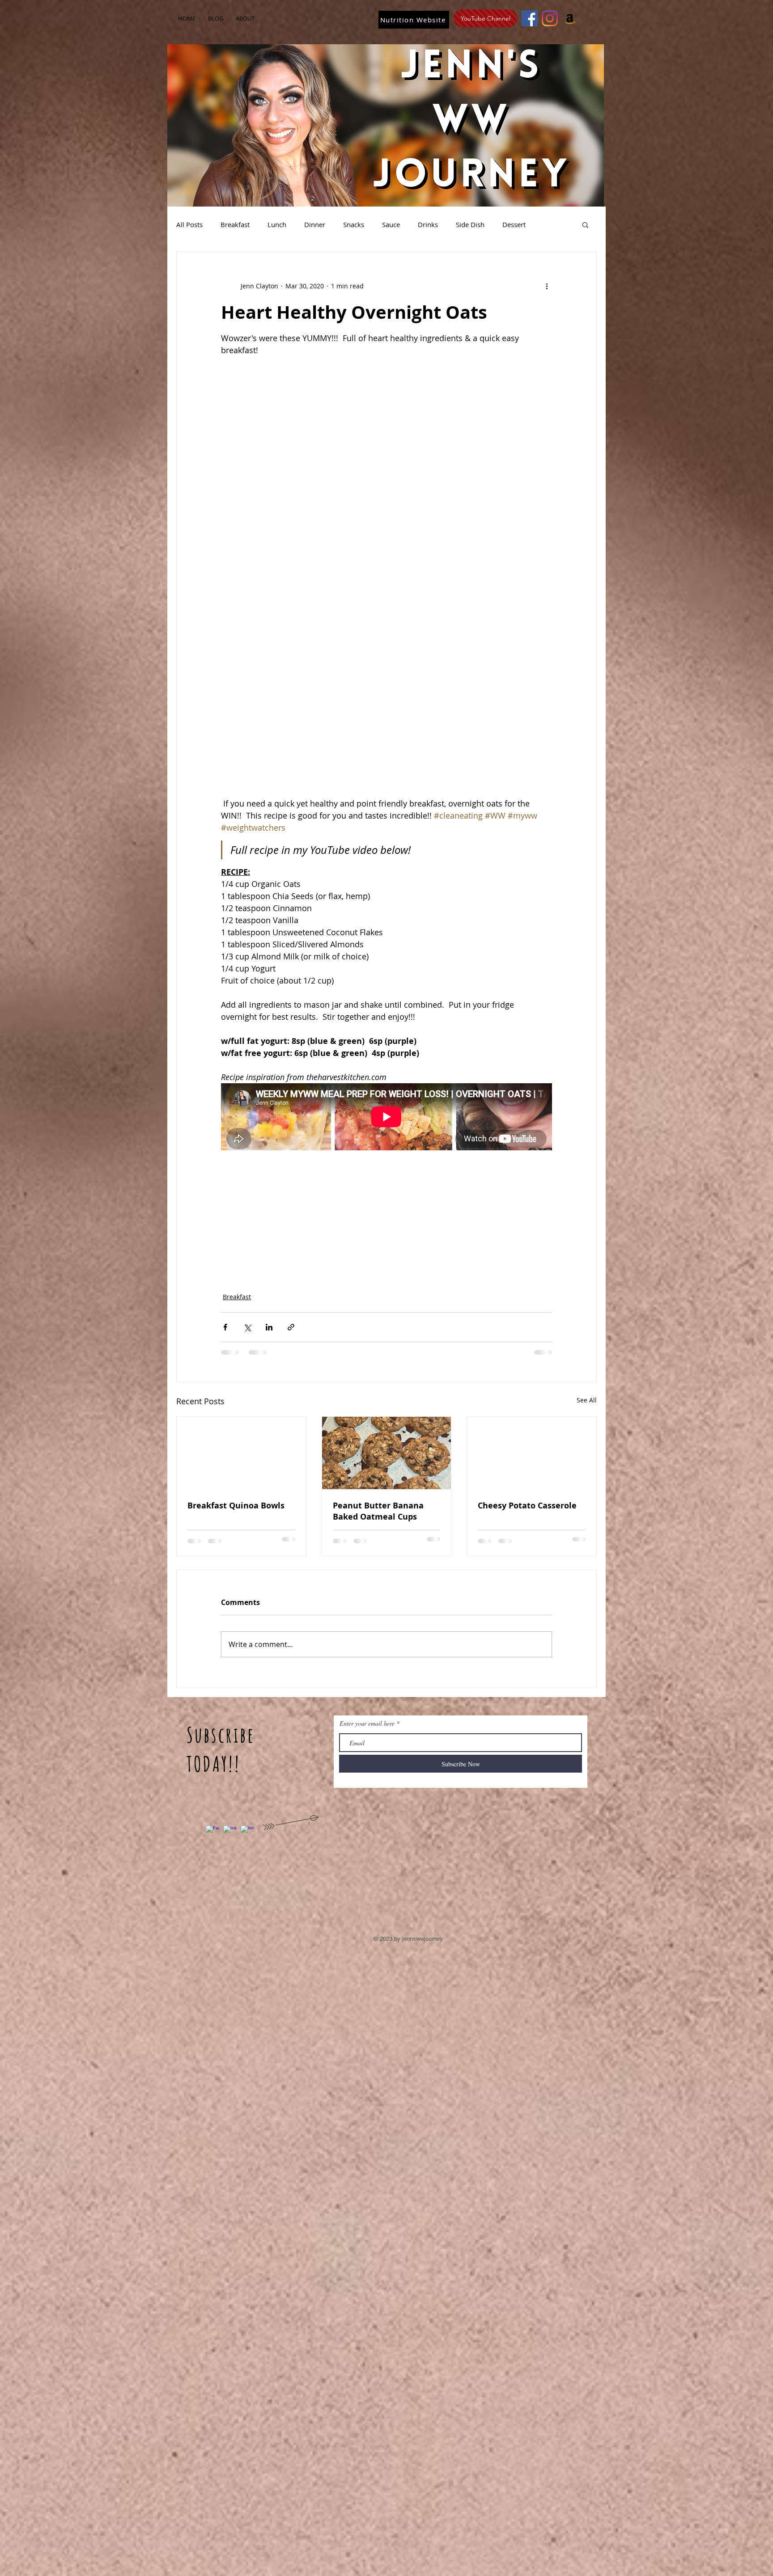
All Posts (189, 224)
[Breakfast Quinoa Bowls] (241, 1453)
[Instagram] (550, 18)
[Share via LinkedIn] (269, 1327)
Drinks (428, 224)
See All (587, 1400)
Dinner (315, 224)
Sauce (391, 224)
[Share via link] (291, 1327)
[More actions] (547, 286)
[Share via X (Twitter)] (247, 1327)
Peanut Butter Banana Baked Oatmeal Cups (378, 1511)
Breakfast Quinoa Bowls (236, 1505)
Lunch (277, 224)
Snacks (354, 224)
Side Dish (470, 224)
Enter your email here (367, 1723)
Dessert (514, 224)
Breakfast (235, 224)
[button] (585, 224)
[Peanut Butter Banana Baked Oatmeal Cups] (387, 1453)
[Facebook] (530, 18)
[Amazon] (570, 18)
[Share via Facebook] (225, 1327)
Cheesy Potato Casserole (527, 1505)
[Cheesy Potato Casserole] (532, 1453)
